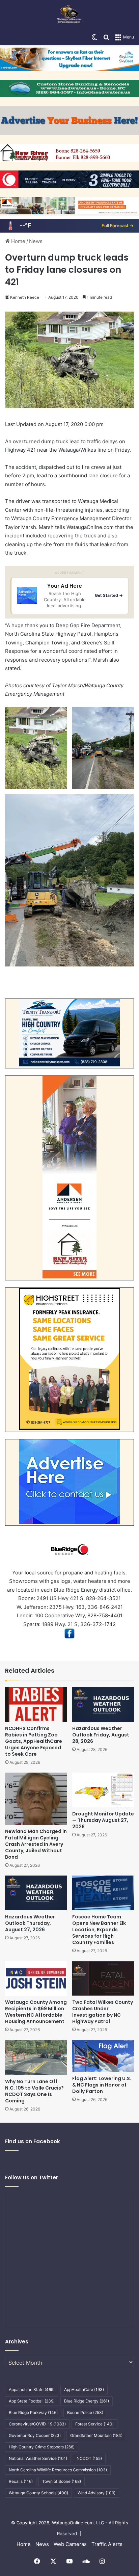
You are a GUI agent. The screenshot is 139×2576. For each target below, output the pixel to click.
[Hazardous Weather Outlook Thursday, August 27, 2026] (36, 1893)
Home (18, 241)
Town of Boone (62, 2481)
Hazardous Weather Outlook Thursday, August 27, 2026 (30, 1923)
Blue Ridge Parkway (33, 2412)
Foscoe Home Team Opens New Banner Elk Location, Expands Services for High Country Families (99, 1930)
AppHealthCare (84, 2389)
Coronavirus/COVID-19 (37, 2424)
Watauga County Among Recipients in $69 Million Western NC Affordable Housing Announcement (36, 2012)
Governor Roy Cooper (35, 2435)
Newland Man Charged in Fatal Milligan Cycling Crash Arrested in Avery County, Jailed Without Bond (36, 1844)
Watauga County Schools (38, 2493)
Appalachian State (32, 2389)
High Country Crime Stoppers (42, 2447)
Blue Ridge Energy (87, 2401)
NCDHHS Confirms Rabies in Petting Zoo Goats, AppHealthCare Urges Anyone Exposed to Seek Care (34, 1741)
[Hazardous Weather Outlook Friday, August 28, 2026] (103, 1705)
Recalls (21, 2481)
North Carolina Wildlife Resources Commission (58, 2470)
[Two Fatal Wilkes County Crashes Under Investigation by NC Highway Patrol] (103, 1978)
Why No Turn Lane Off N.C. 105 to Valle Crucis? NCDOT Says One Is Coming (34, 2091)
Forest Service (94, 2424)
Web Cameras (70, 2544)
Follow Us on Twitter (32, 2177)
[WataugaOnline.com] (69, 15)
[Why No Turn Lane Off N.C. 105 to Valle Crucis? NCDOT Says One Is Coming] (36, 2057)
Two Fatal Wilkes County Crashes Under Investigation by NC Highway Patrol (103, 2012)
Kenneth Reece (25, 297)
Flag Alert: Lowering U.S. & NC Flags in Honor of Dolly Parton (102, 2085)
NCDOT (89, 2458)
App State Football (32, 2401)
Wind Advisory (96, 2493)
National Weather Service (38, 2458)
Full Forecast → (118, 225)
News (36, 241)
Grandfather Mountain (96, 2435)
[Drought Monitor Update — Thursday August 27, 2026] (103, 1790)
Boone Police (85, 2412)
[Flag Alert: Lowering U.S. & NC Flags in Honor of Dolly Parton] (103, 2056)
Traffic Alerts (107, 2544)
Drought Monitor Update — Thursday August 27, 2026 (103, 1820)
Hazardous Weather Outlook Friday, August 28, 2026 (101, 1735)
